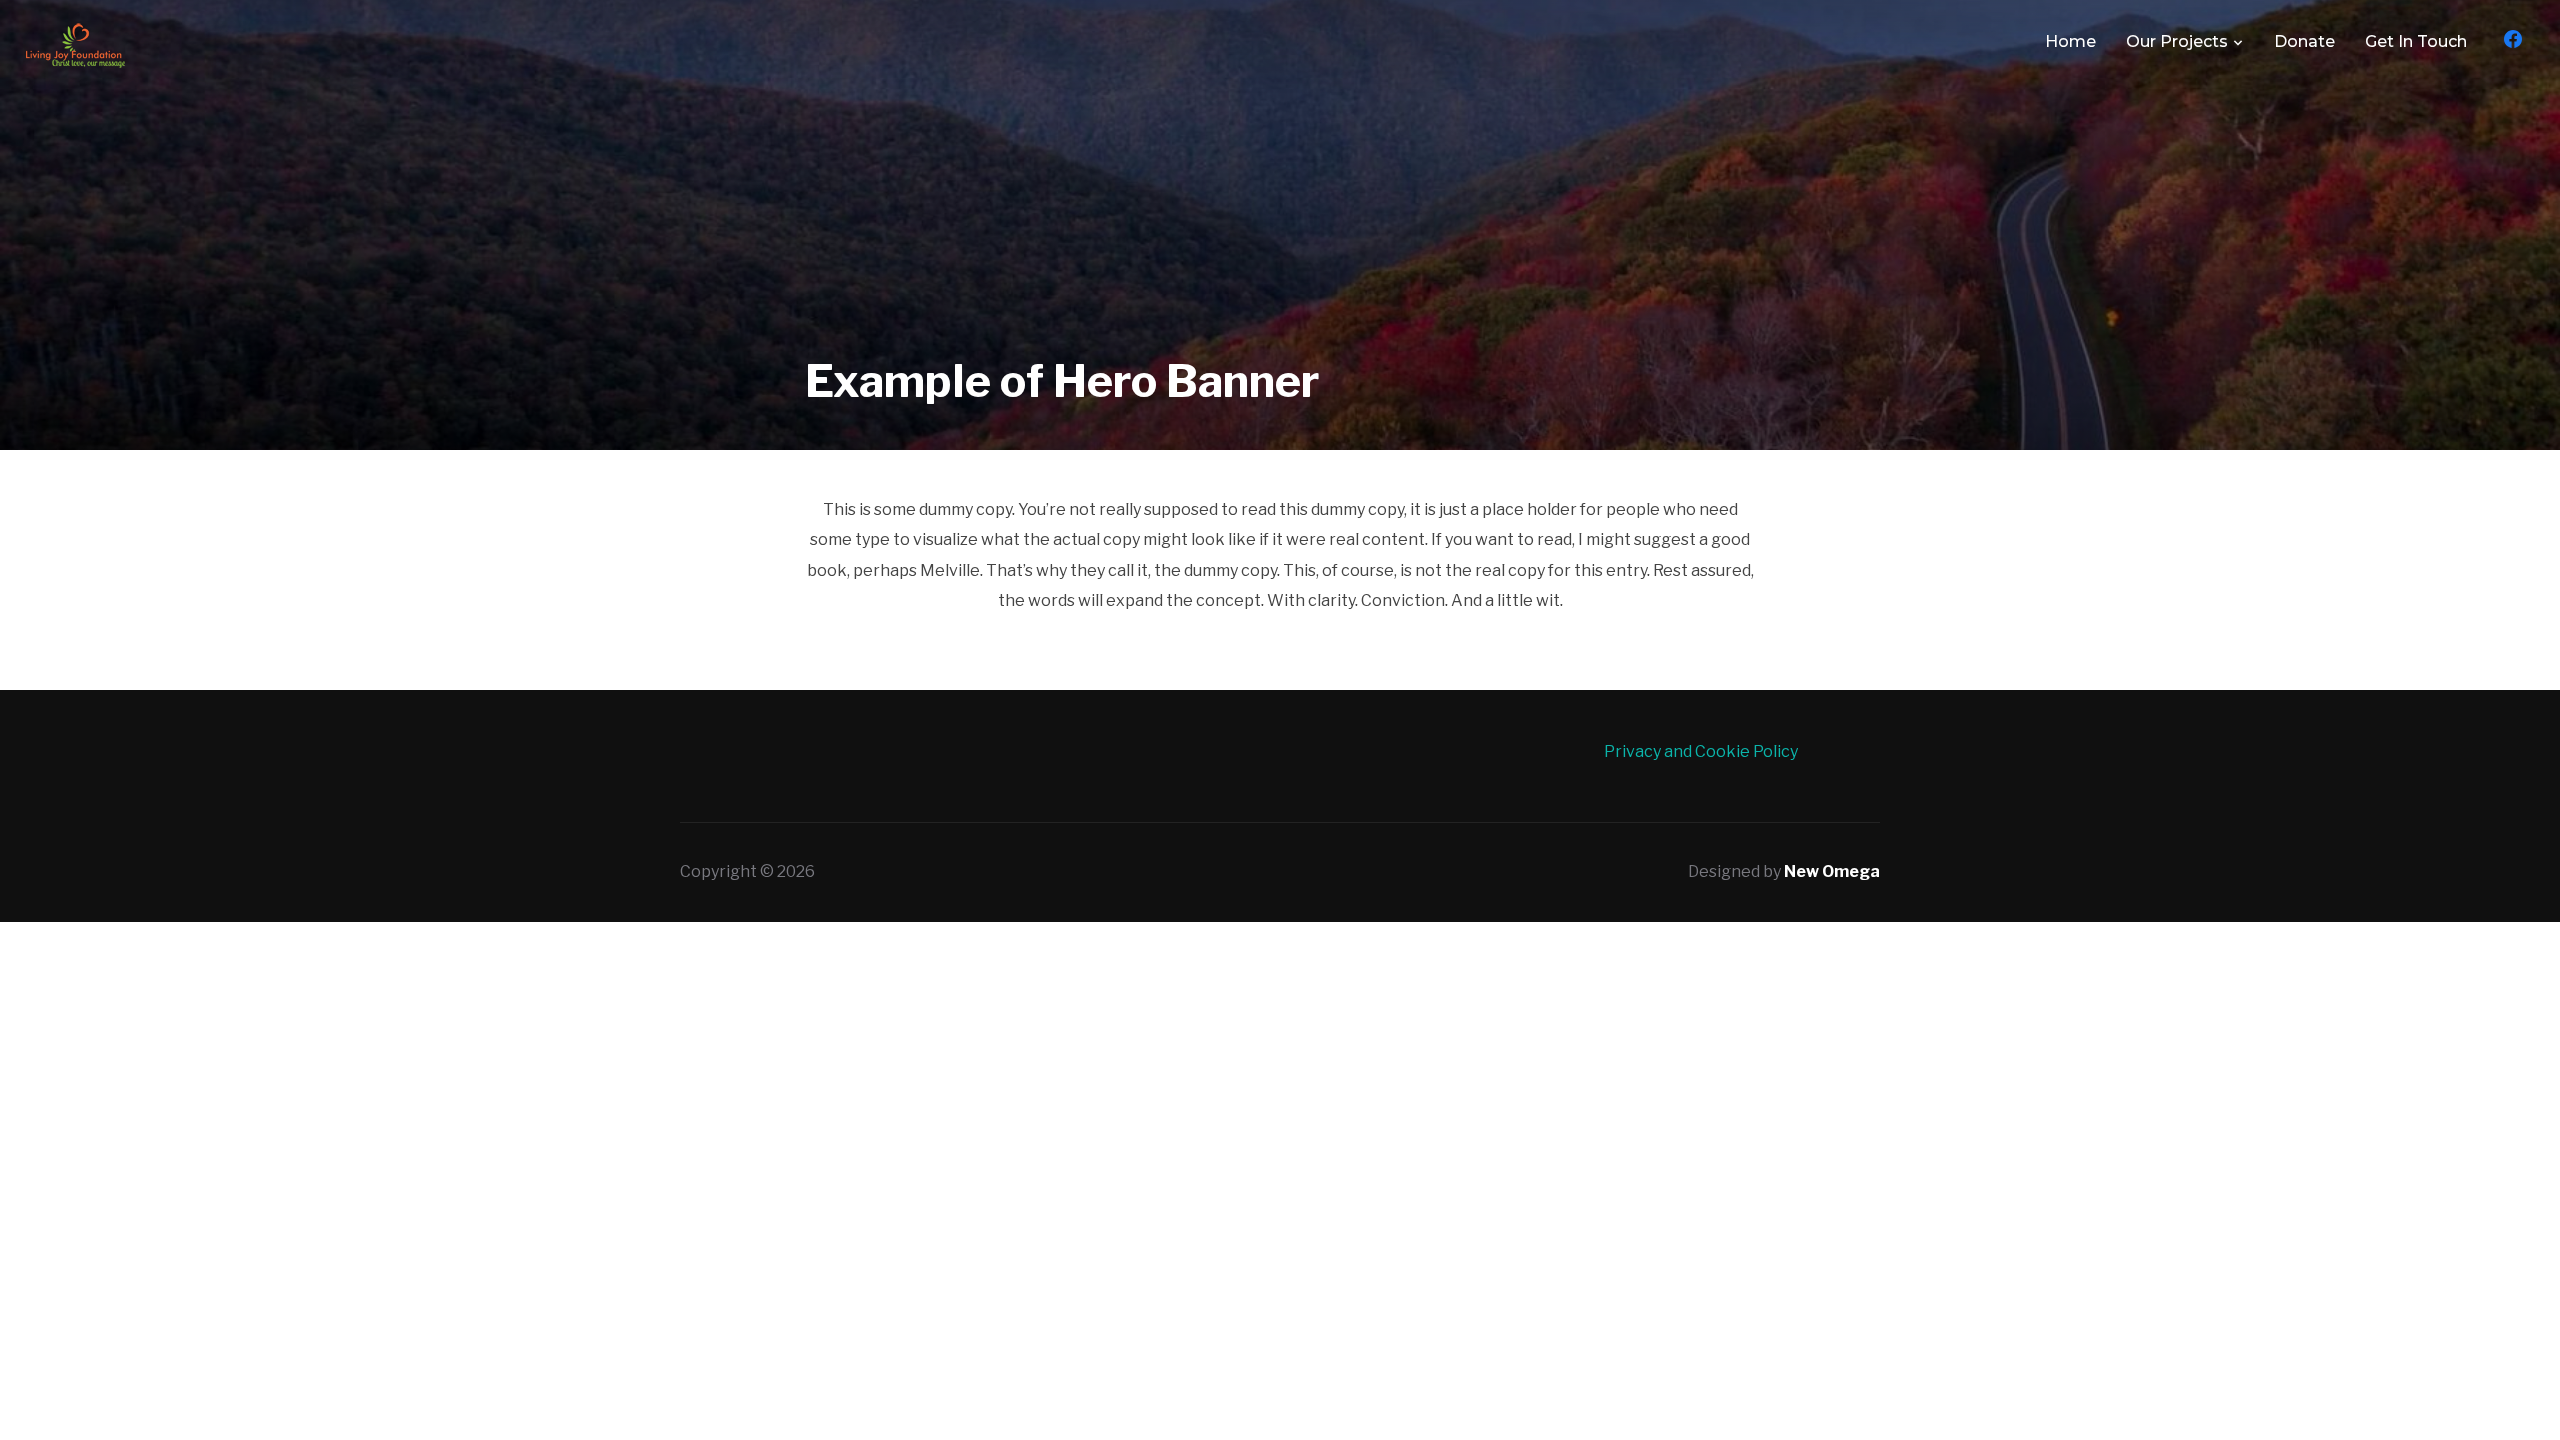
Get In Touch (2416, 41)
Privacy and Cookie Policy (1701, 751)
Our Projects (2177, 41)
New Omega (1832, 871)
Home (2070, 41)
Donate (2304, 41)
